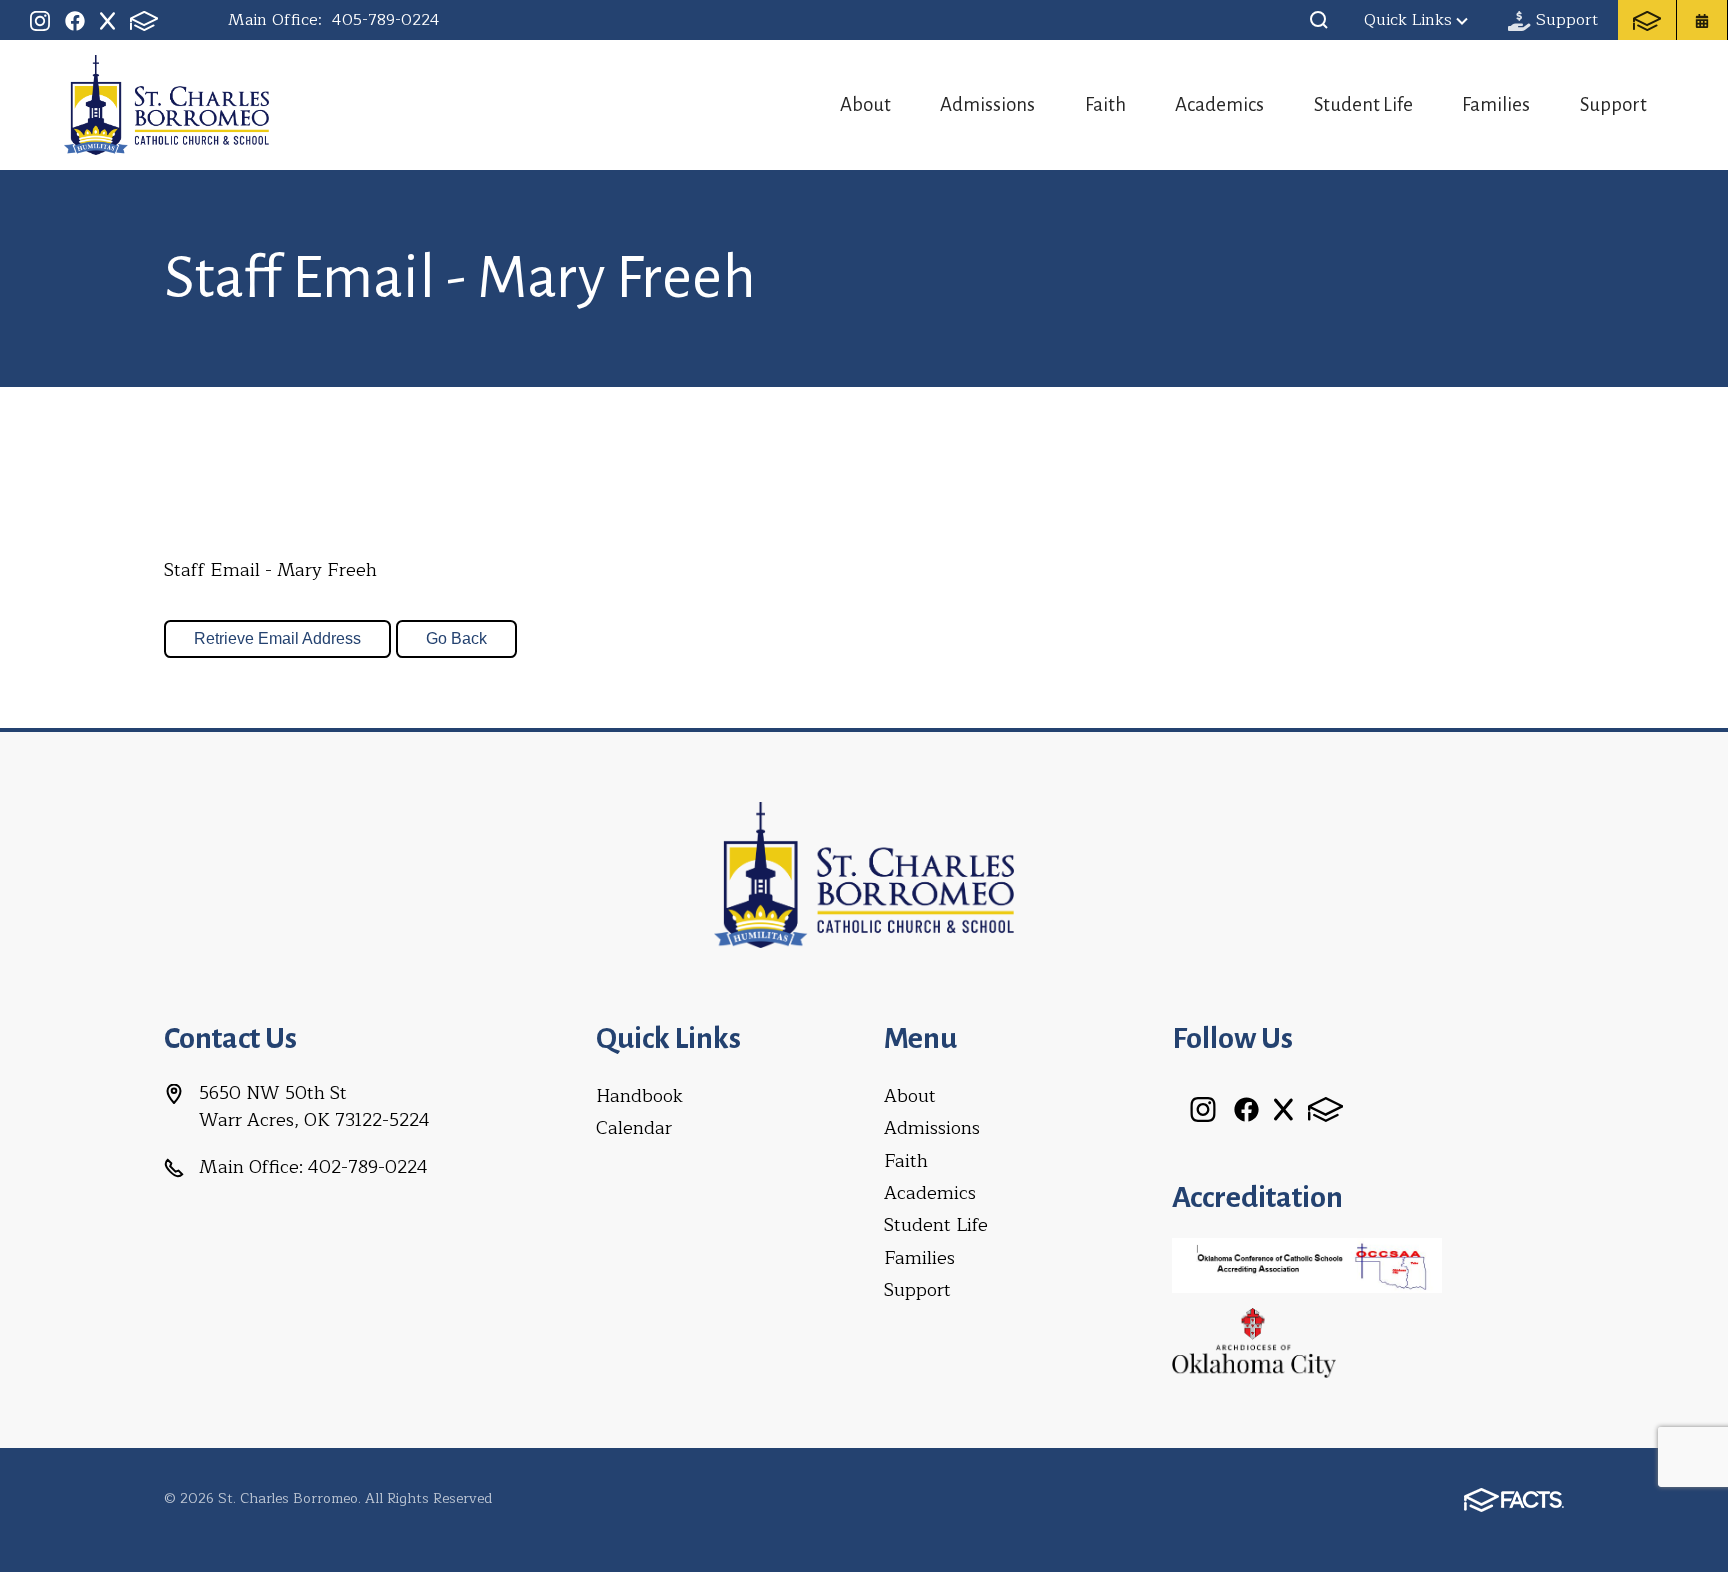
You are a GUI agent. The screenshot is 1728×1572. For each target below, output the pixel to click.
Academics (1219, 104)
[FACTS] (144, 20)
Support (1613, 104)
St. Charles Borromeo (166, 105)
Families (1496, 104)
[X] (107, 20)
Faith (1105, 104)
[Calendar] (1702, 20)
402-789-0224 (368, 1167)
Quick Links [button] (1408, 20)
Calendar (634, 1128)
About (865, 104)
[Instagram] (40, 20)
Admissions (987, 104)
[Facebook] (75, 20)
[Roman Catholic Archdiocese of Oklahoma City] (1254, 1341)
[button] (1319, 20)
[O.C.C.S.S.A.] (1307, 1264)
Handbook (639, 1096)
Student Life (1363, 104)
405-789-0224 (386, 20)
